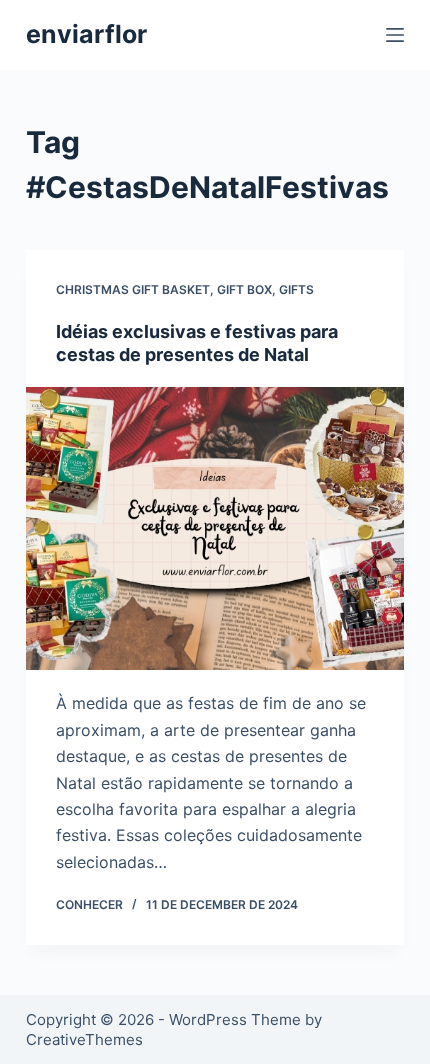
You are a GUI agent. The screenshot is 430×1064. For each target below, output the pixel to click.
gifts (296, 289)
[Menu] (395, 35)
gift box (244, 289)
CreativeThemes (84, 1039)
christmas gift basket (133, 289)
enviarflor (86, 34)
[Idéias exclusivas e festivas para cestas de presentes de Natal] (215, 529)
